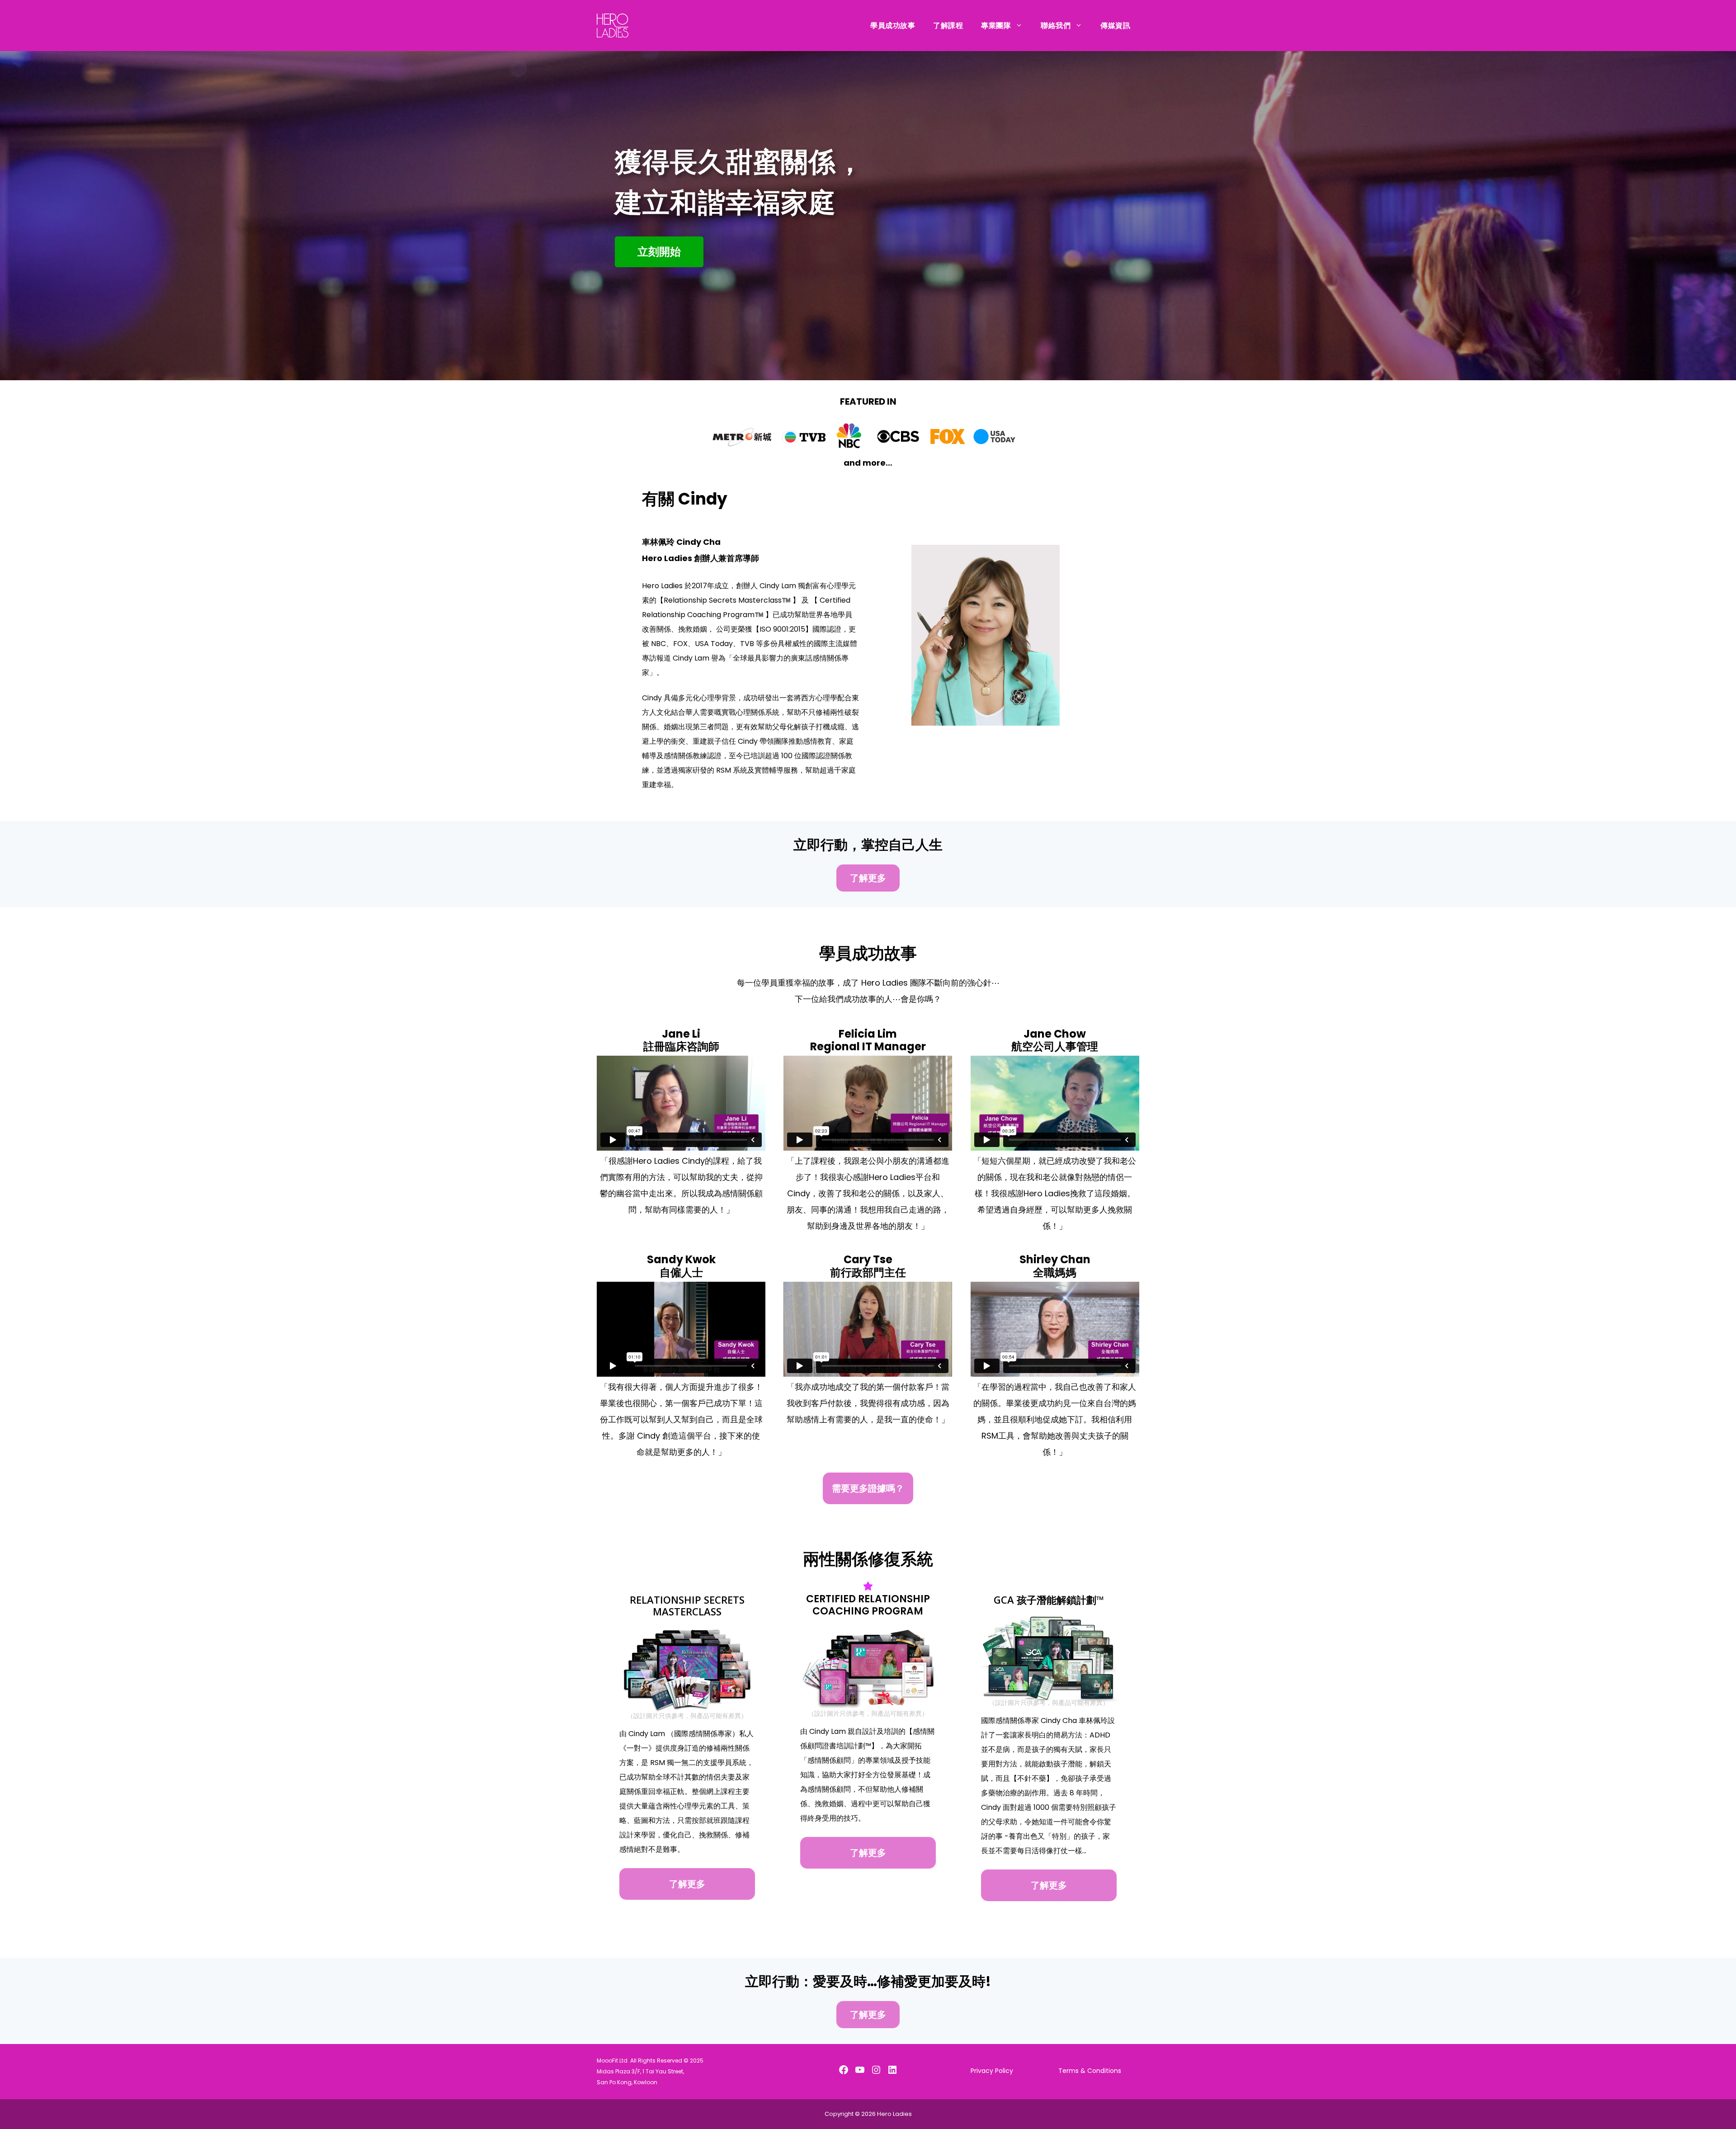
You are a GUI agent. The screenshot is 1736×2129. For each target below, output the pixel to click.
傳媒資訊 (1115, 26)
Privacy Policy (992, 2071)
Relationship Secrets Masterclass (687, 1605)
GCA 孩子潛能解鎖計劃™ (1049, 1600)
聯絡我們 (1056, 26)
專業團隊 (996, 26)
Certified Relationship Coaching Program (868, 1605)
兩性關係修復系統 (868, 1559)
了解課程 (948, 26)
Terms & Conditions (1090, 2071)
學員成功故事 (893, 26)
